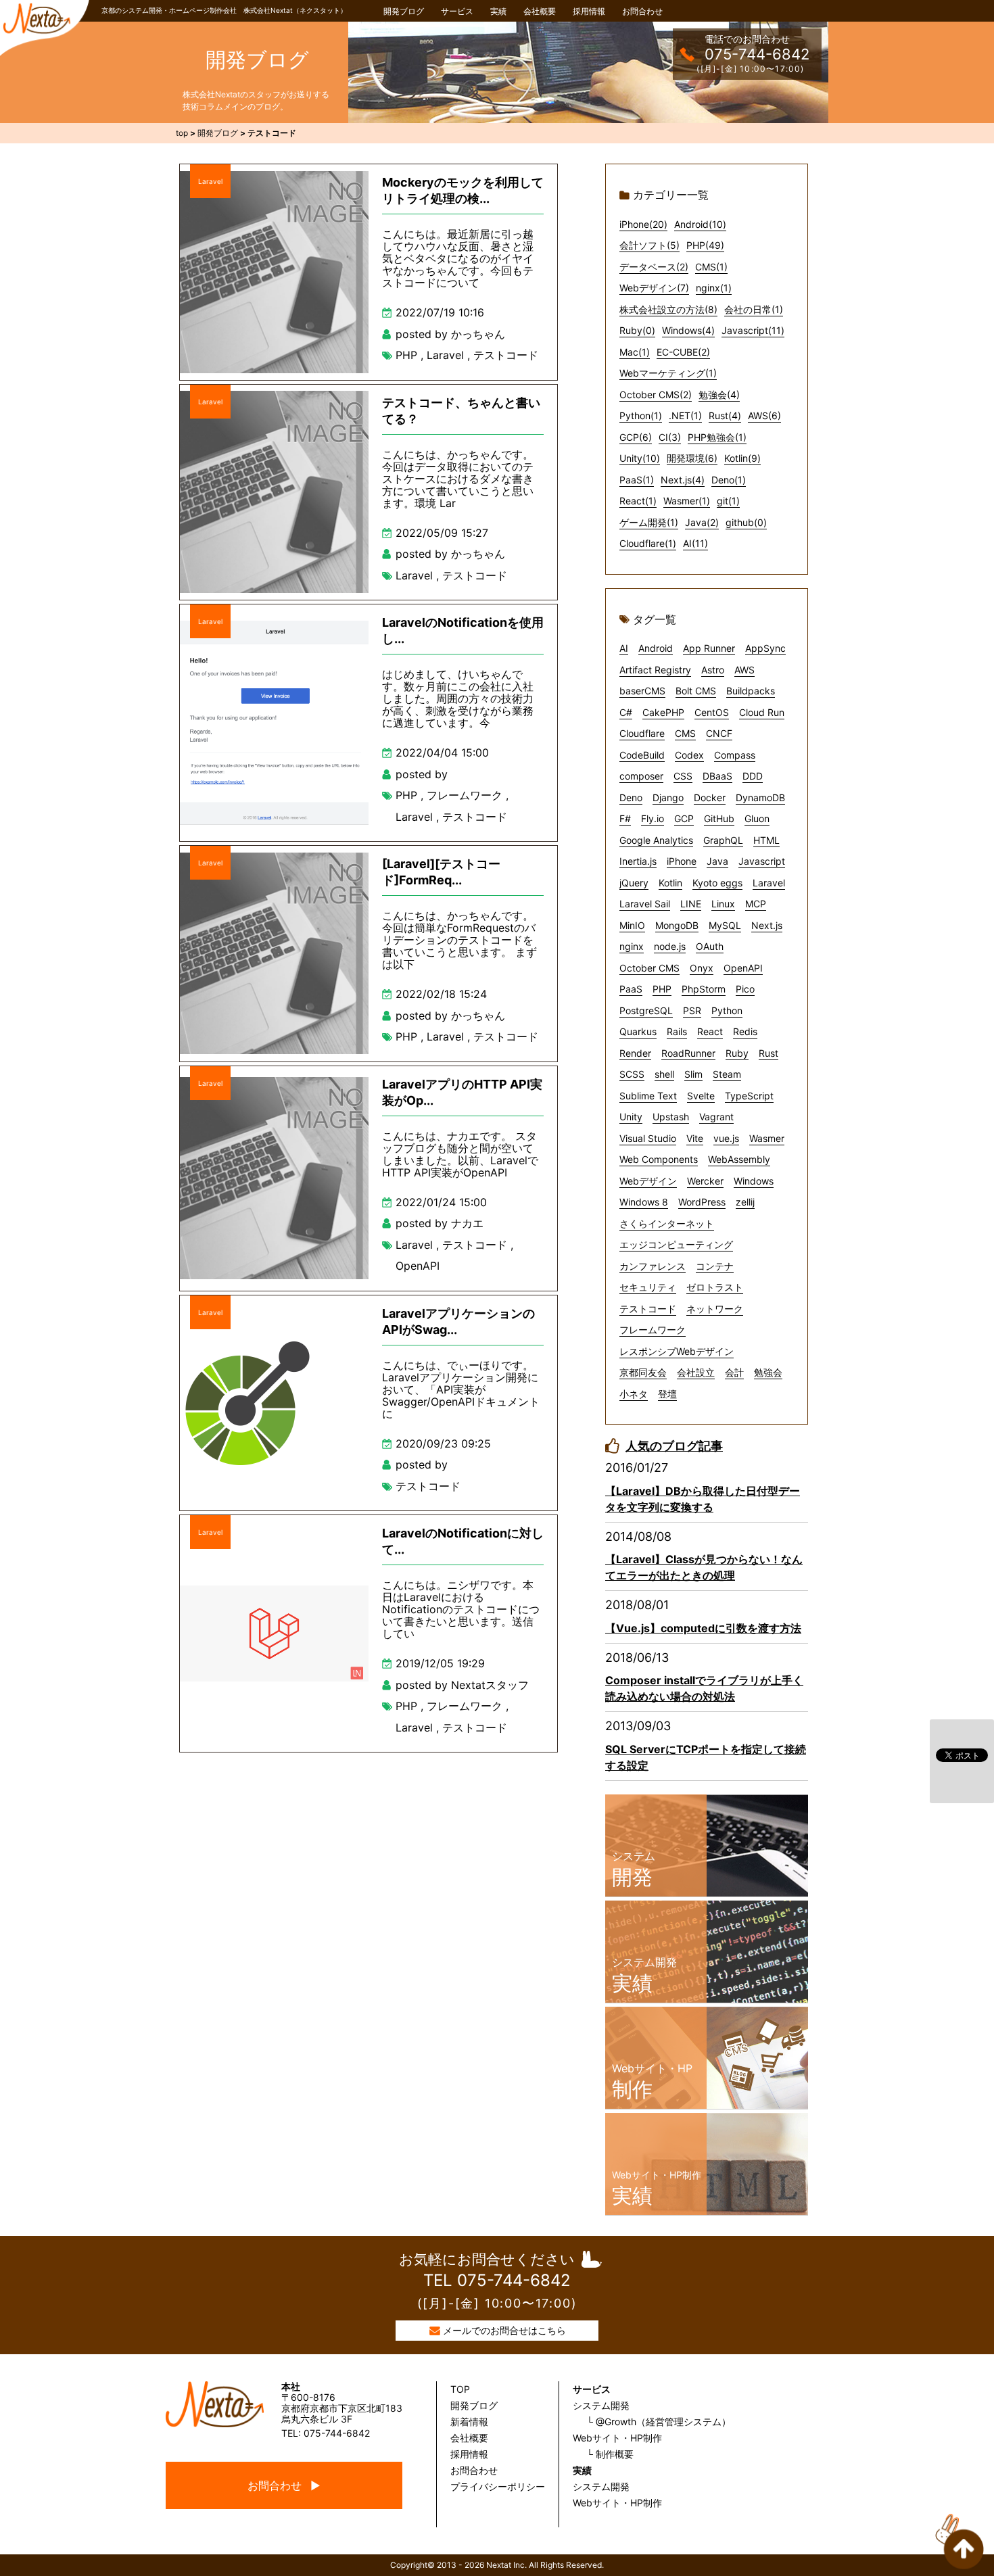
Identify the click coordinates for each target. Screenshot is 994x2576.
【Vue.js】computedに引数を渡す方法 (703, 1628)
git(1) (728, 501)
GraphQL (723, 840)
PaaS (631, 989)
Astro (713, 670)
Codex (689, 755)
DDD (753, 776)
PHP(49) (705, 245)
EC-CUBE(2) (683, 352)
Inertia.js (638, 861)
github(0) (746, 522)
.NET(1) (685, 415)
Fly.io (653, 818)
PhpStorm (704, 989)
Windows (754, 1181)
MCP (756, 904)
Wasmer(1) (687, 501)
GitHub (719, 818)
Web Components (659, 1159)
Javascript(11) (753, 330)
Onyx (702, 968)
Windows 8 (644, 1202)
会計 (734, 1372)
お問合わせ (642, 11)
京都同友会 (643, 1372)
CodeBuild (642, 755)
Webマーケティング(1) (668, 373)
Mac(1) (635, 352)
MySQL (725, 925)
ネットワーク (715, 1309)
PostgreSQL (646, 1010)
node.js (670, 946)
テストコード (506, 355)
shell (664, 1074)
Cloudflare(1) (648, 543)
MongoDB (677, 925)
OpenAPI (418, 1266)
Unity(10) (640, 458)
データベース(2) (654, 267)
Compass (735, 755)
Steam (727, 1074)
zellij (745, 1202)
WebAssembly (739, 1159)
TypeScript (749, 1096)
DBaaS (717, 776)
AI (624, 648)
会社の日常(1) (754, 309)
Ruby (737, 1053)
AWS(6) (764, 415)
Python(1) (641, 415)
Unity (631, 1117)
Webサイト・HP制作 (617, 2438)
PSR (692, 1010)
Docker (710, 797)
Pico (745, 989)
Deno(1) (729, 480)
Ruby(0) (637, 330)
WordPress (702, 1202)
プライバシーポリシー (498, 2486)
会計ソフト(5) (649, 245)
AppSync (765, 648)
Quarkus (638, 1031)
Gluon (757, 818)
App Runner (709, 648)
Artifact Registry (655, 670)
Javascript (762, 861)
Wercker (705, 1181)
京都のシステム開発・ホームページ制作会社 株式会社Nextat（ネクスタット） (224, 10)
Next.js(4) (683, 480)
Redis (745, 1031)
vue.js (726, 1138)
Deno (631, 797)
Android (656, 648)
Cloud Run (762, 712)
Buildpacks (751, 691)
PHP (406, 355)
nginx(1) (714, 288)
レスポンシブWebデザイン (677, 1351)
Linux (723, 904)
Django (668, 797)
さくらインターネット (667, 1223)
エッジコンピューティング (676, 1244)
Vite (695, 1138)
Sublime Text (648, 1096)
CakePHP (663, 712)
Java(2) (702, 522)
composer (641, 776)
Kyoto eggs (717, 883)
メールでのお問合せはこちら (504, 2330)
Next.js (767, 925)
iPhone (682, 861)
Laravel (210, 181)
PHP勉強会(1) (717, 437)
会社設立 (696, 1372)
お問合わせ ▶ (284, 2485)
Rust (768, 1053)
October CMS (649, 968)
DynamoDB (760, 797)
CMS (685, 733)
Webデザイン (648, 1181)
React (710, 1031)
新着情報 (469, 2422)
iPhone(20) (643, 224)
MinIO (632, 925)
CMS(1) (711, 267)
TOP (460, 2389)
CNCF (719, 733)
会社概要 (540, 11)
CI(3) (670, 437)
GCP (684, 818)
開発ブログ (404, 11)
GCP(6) (636, 437)
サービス (457, 11)
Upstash (671, 1117)
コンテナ (715, 1266)
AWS (744, 670)
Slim (693, 1074)
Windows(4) (688, 330)
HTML (766, 840)
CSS (683, 776)
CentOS (712, 712)
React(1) (638, 501)
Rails (677, 1031)
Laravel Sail (645, 904)
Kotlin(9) (742, 458)
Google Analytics (656, 840)
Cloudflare (642, 733)
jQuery (634, 883)
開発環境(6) (692, 458)
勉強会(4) (719, 395)
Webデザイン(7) (654, 288)
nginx (632, 946)
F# (625, 818)
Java (717, 861)
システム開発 (601, 2405)
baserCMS (642, 691)
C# (626, 712)
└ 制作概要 (610, 2454)
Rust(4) (725, 415)
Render (635, 1053)
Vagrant (716, 1117)
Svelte (701, 1096)
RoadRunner (688, 1053)
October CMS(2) (656, 395)
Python (727, 1010)
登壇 (667, 1394)
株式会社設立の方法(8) (668, 309)
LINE (691, 904)
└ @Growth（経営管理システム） (659, 2422)
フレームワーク (465, 795)
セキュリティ (648, 1287)
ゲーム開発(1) (649, 522)
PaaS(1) (637, 480)
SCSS (632, 1074)
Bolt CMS (696, 691)
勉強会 (768, 1372)
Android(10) (700, 224)
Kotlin (670, 883)
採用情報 (589, 11)
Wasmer (767, 1138)
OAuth (710, 946)
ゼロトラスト (715, 1287)
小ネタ (634, 1394)
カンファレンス (653, 1266)
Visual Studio (648, 1138)
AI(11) (695, 543)
